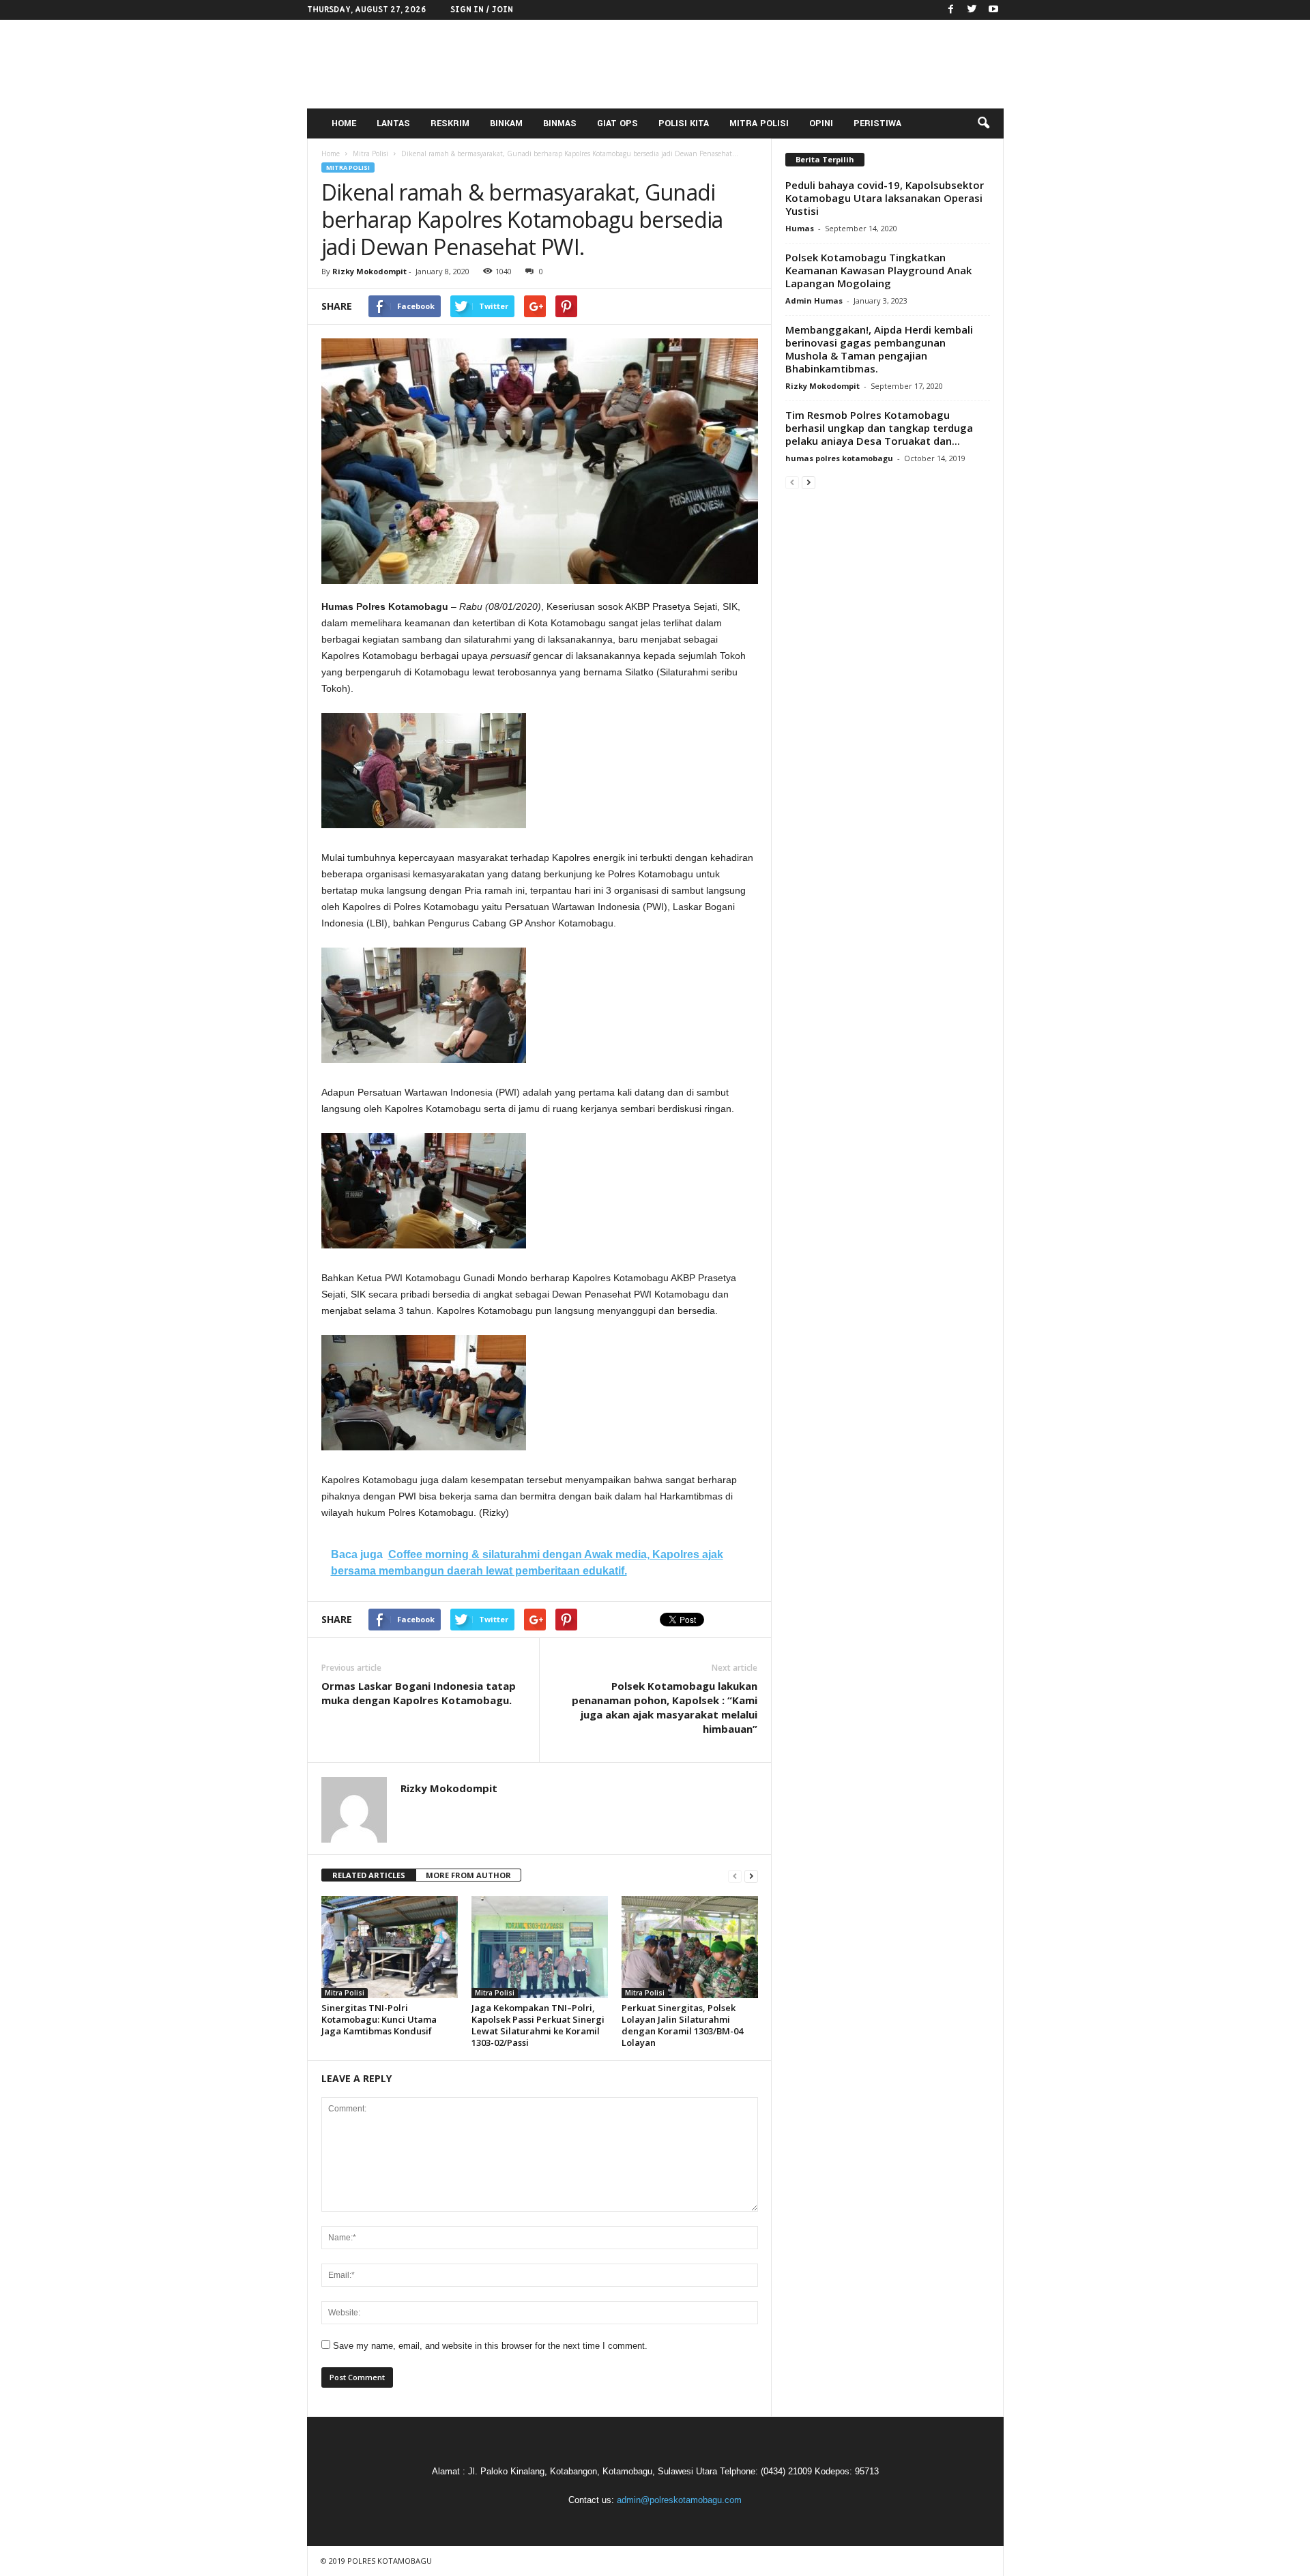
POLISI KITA (684, 123)
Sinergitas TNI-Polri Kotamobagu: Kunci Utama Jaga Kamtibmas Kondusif (379, 2019)
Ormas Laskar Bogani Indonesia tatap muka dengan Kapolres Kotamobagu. (419, 1693)
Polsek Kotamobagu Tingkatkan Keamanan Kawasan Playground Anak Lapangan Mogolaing (878, 270)
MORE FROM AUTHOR (468, 1875)
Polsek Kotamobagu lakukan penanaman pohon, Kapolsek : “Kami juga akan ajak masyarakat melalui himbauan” (665, 1707)
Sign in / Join (482, 10)
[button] (983, 123)
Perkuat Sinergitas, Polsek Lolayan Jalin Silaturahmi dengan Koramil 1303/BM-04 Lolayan (682, 2025)
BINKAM (506, 123)
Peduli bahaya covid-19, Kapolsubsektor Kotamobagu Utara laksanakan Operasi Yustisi (885, 198)
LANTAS (393, 123)
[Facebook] (951, 10)
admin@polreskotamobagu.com (679, 2500)
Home (331, 153)
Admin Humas (814, 301)
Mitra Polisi (348, 167)
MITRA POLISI (759, 123)
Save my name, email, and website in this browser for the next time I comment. (490, 2346)
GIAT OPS (617, 123)
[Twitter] (972, 10)
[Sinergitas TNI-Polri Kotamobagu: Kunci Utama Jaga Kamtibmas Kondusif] (390, 1947)
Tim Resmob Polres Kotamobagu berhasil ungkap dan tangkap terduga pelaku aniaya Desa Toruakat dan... (879, 428)
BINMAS (560, 123)
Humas (800, 228)
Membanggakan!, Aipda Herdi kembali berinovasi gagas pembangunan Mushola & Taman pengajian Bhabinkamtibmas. (879, 349)
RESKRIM (450, 123)
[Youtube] (993, 10)
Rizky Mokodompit (369, 271)
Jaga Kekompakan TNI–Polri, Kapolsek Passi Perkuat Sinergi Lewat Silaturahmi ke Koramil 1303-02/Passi (538, 2025)
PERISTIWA (877, 123)
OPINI (821, 123)
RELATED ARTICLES (369, 1875)
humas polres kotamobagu (839, 458)
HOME (344, 123)
